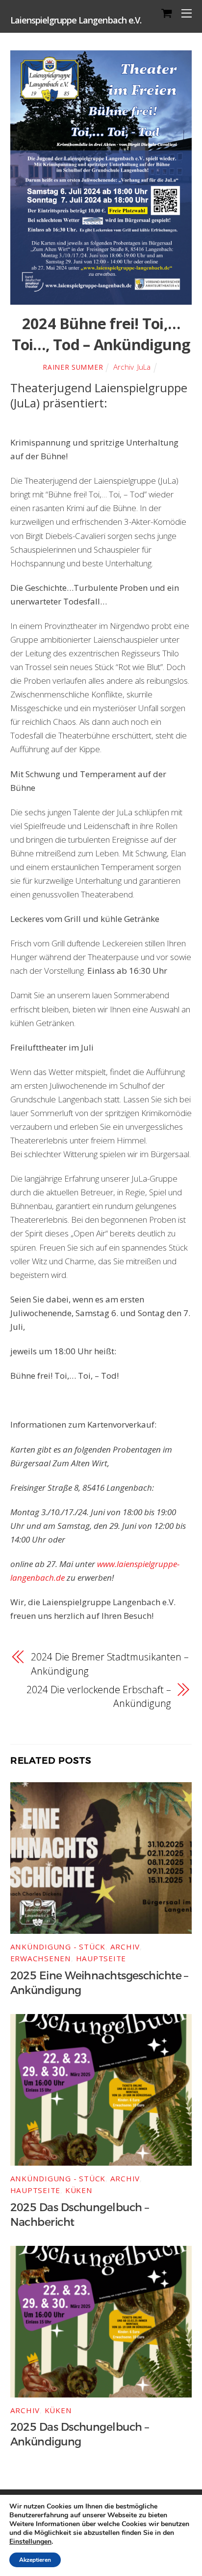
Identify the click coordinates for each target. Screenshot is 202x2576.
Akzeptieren (35, 2560)
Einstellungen (30, 2542)
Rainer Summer (73, 367)
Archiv (124, 367)
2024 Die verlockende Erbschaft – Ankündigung (99, 1696)
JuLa (144, 367)
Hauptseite (101, 1958)
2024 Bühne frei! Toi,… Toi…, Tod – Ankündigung (101, 334)
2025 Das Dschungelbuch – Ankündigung (80, 2435)
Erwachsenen (41, 1958)
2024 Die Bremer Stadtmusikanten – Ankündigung (110, 1664)
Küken (79, 2190)
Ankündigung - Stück (58, 1947)
